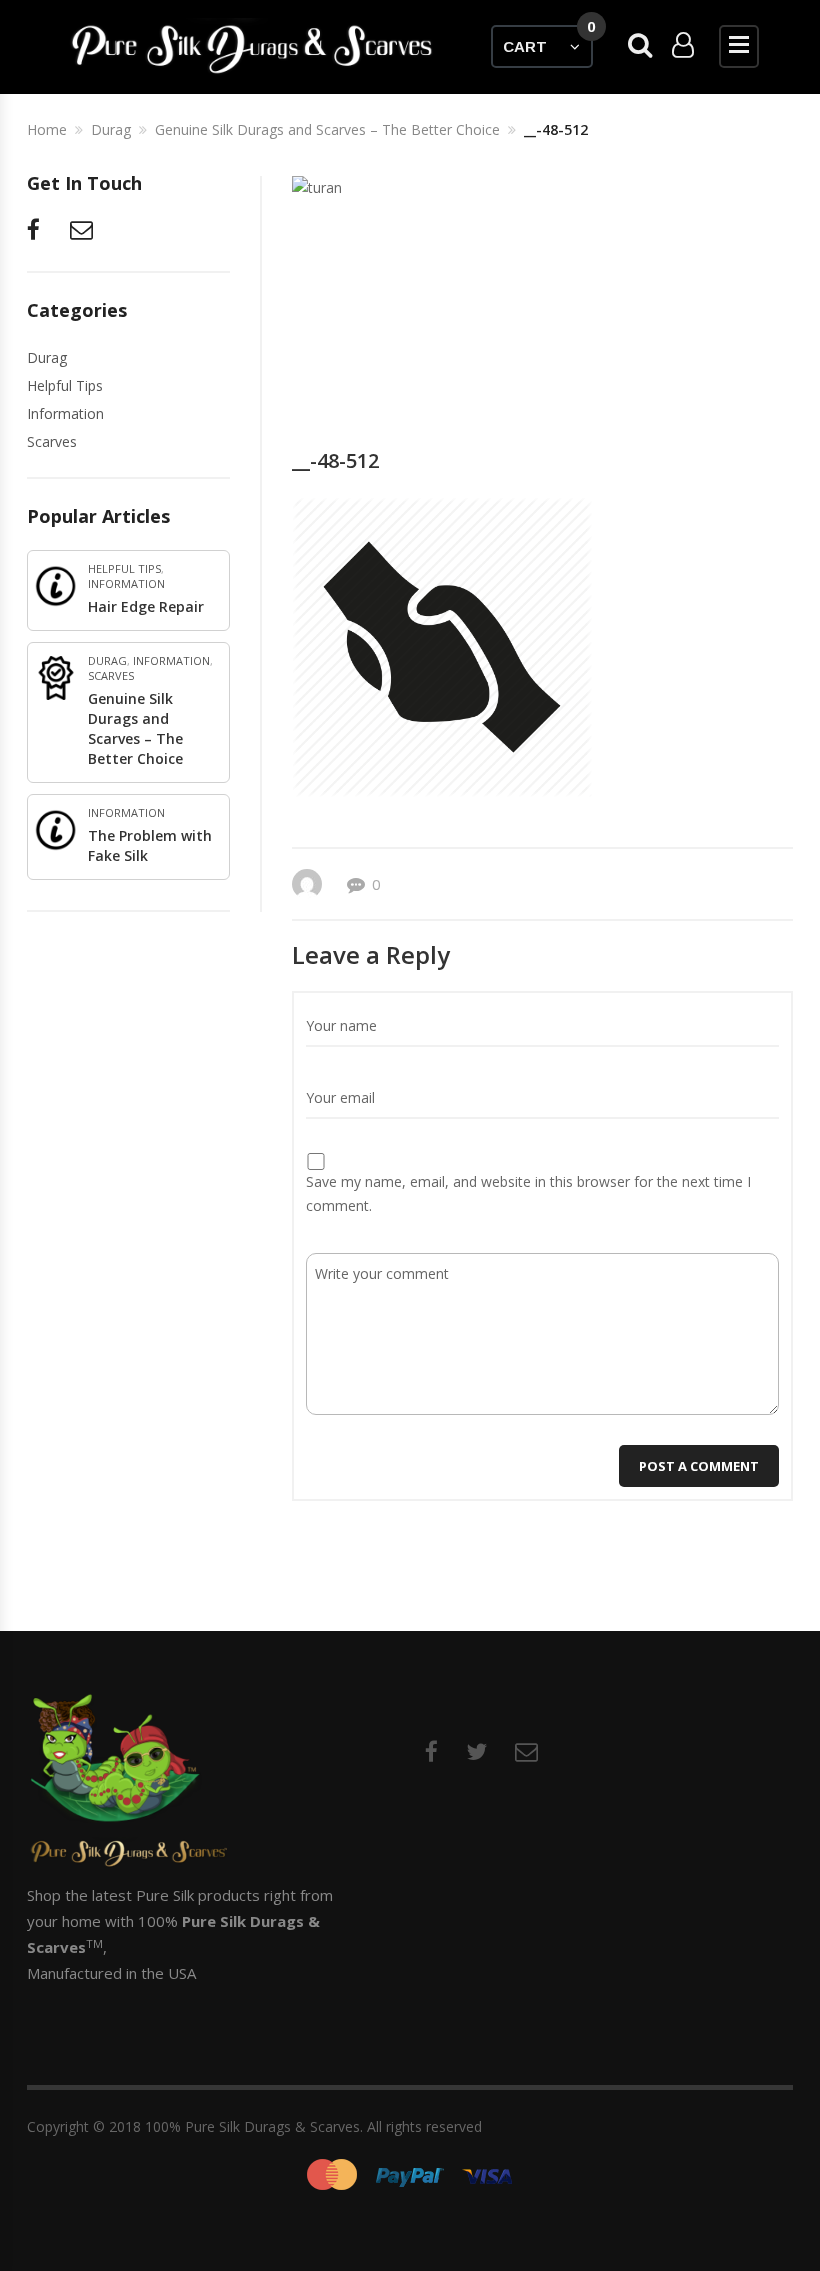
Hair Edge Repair (146, 606)
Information (65, 413)
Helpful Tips (65, 385)
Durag (47, 357)
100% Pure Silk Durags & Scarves (252, 2126)
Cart (548, 40)
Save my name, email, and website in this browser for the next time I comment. (528, 1193)
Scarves (52, 441)
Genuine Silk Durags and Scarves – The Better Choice (135, 728)
